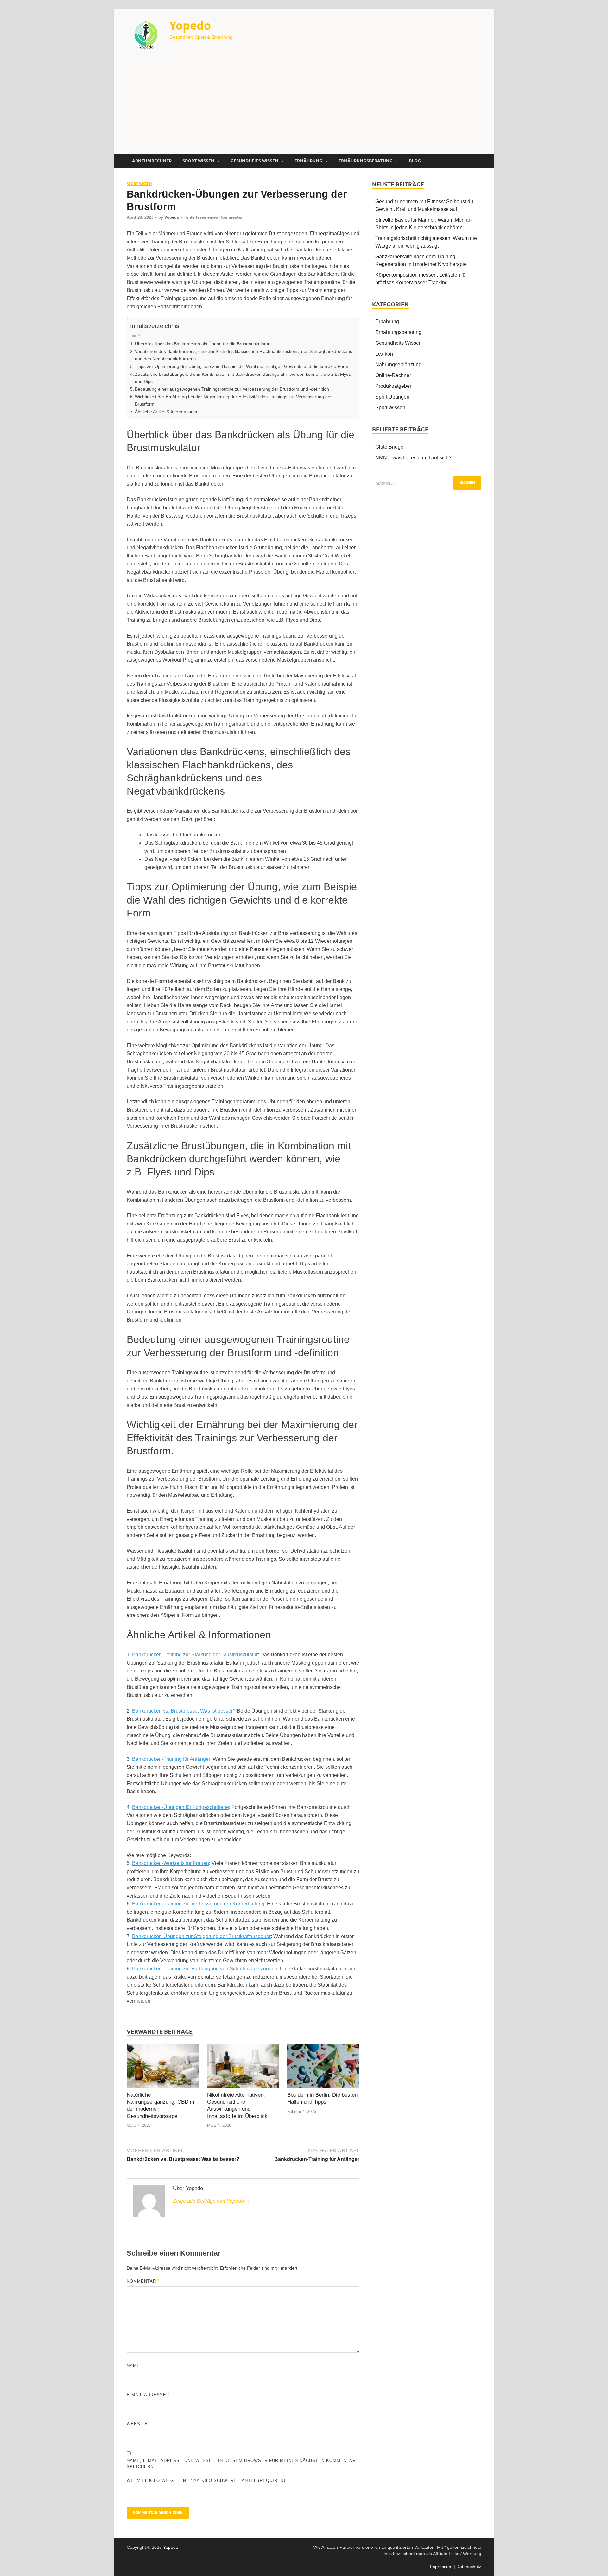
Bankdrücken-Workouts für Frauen (171, 1863)
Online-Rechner (393, 375)
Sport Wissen (198, 161)
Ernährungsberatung (366, 161)
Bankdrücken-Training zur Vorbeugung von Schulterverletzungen (205, 1969)
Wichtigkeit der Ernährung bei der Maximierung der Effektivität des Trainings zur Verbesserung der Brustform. (233, 400)
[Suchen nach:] (427, 483)
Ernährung (308, 161)
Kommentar (143, 2281)
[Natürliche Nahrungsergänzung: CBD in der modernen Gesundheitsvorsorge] (163, 2067)
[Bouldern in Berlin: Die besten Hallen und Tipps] (323, 2067)
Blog (415, 161)
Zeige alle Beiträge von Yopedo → (212, 2201)
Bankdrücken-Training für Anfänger (171, 1759)
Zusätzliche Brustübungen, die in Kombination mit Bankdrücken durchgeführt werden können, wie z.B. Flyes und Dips (243, 378)
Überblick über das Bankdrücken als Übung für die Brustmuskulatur (202, 344)
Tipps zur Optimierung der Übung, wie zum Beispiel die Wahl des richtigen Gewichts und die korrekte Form (242, 366)
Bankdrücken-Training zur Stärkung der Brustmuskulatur (195, 1655)
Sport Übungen (392, 397)
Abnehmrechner (152, 161)
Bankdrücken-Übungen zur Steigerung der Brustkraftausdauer (201, 1936)
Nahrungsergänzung (398, 365)
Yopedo (190, 25)
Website (137, 2424)
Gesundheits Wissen (254, 161)
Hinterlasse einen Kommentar (213, 217)
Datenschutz (469, 2567)
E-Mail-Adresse (148, 2395)
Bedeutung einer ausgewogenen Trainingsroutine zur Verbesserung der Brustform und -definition (232, 389)
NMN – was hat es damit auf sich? (413, 458)
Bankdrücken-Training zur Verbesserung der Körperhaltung (198, 1904)
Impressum (441, 2567)
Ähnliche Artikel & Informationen (167, 412)
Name (135, 2366)
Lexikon (384, 354)
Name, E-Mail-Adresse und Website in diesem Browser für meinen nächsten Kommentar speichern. (241, 2464)
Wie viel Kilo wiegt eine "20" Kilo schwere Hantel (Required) (206, 2481)
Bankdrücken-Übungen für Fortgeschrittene (180, 1807)
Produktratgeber (393, 386)
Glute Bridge (389, 447)
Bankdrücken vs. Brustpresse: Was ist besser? (184, 1711)
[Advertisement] (304, 106)
